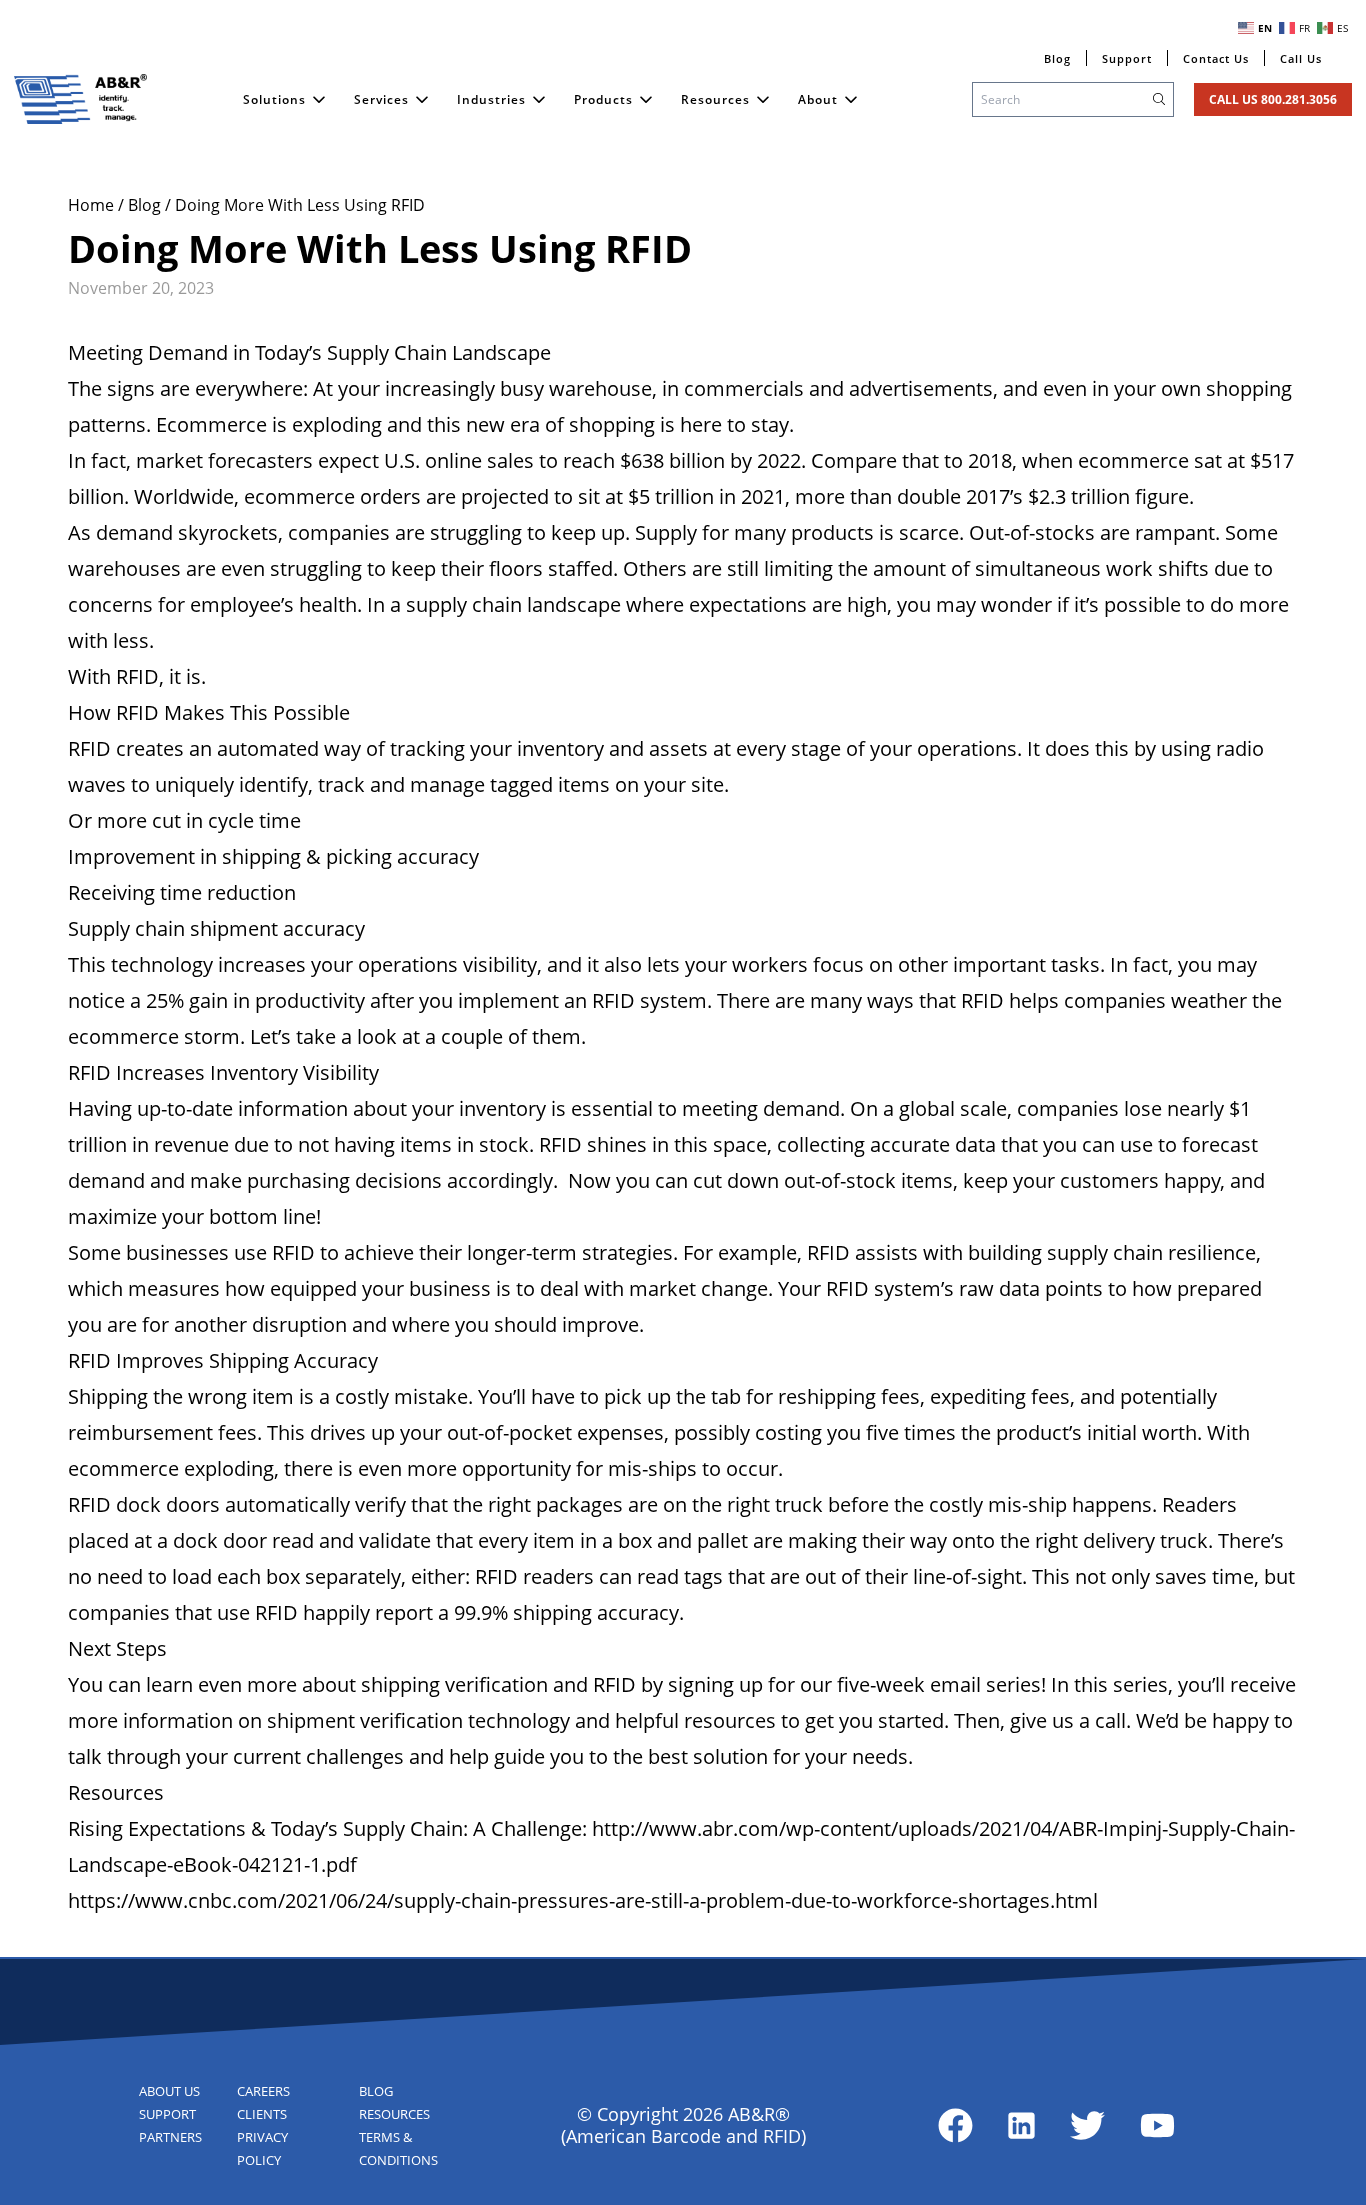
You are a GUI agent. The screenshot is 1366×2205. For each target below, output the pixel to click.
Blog (146, 205)
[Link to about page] (955, 2125)
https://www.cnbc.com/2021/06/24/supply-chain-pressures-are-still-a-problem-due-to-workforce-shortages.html (583, 1900)
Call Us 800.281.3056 (1273, 99)
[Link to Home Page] (81, 99)
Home (93, 205)
